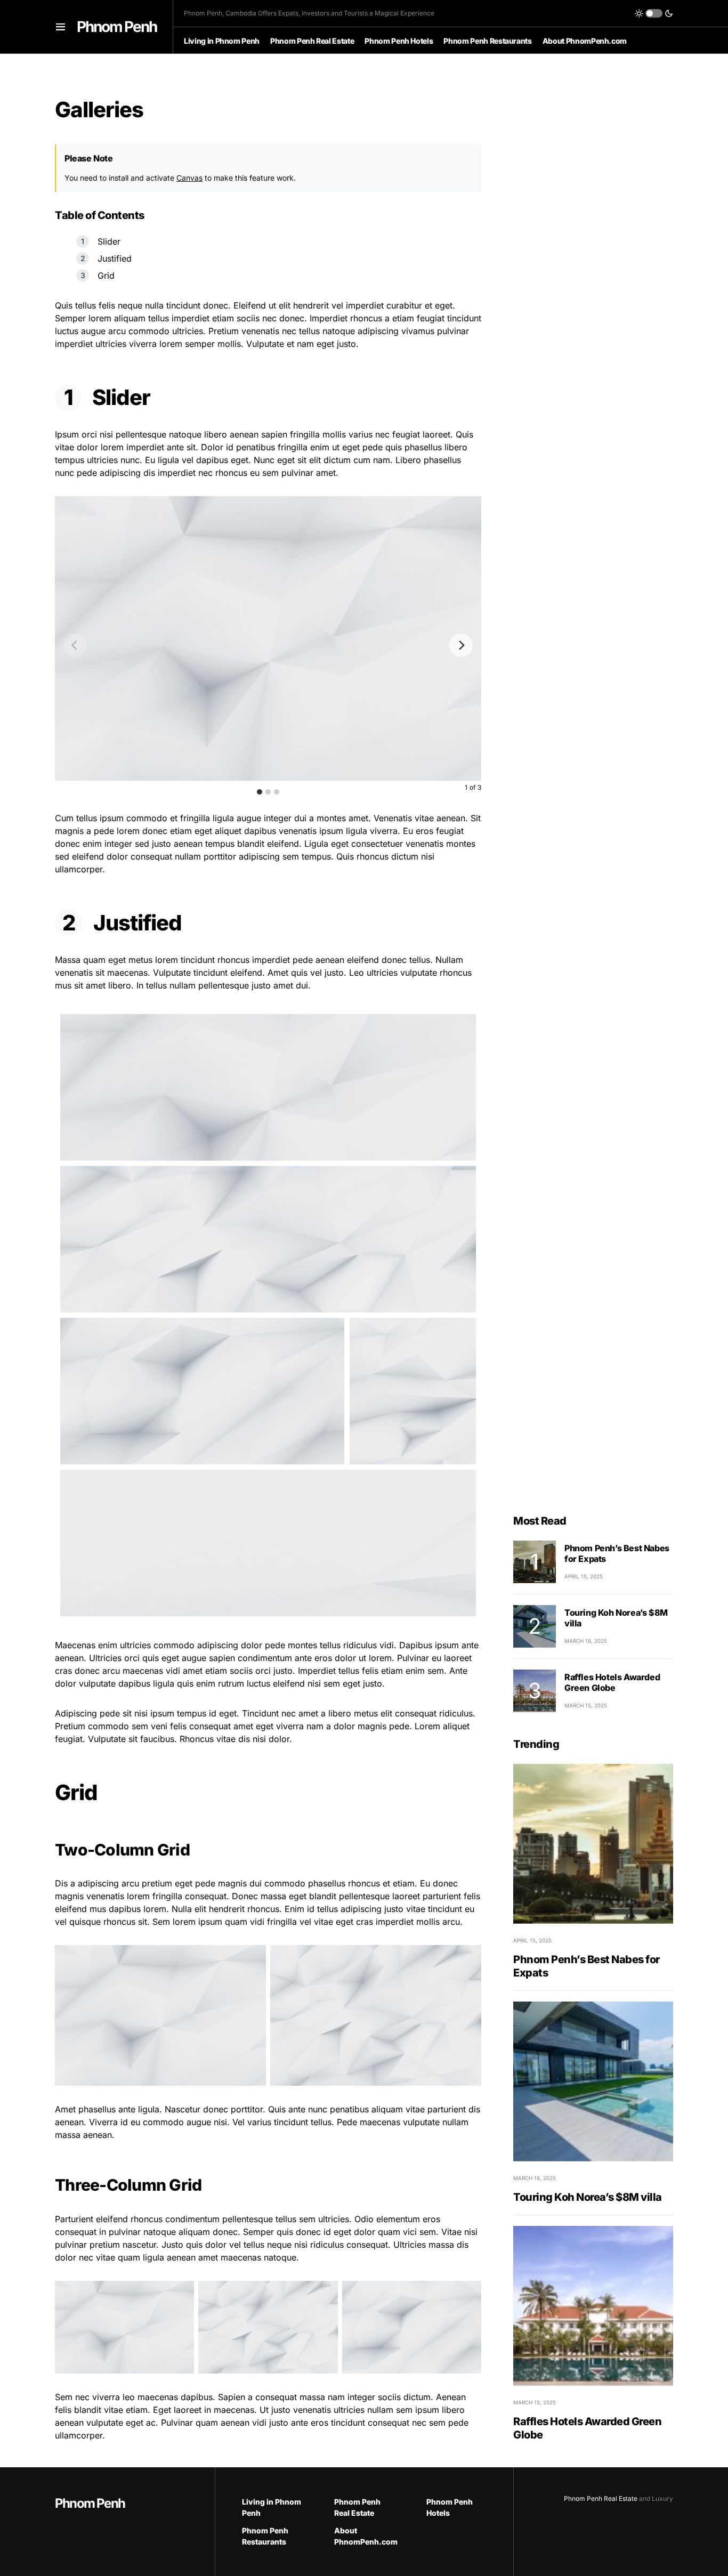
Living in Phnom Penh (272, 2507)
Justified (115, 258)
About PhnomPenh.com (364, 2536)
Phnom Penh (117, 27)
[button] (60, 27)
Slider (109, 241)
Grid (106, 276)
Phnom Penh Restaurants (265, 2536)
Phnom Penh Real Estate (357, 2507)
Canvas (189, 178)
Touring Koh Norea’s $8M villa (588, 2197)
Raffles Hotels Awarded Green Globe (612, 1682)
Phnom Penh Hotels (450, 2507)
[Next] (461, 645)
